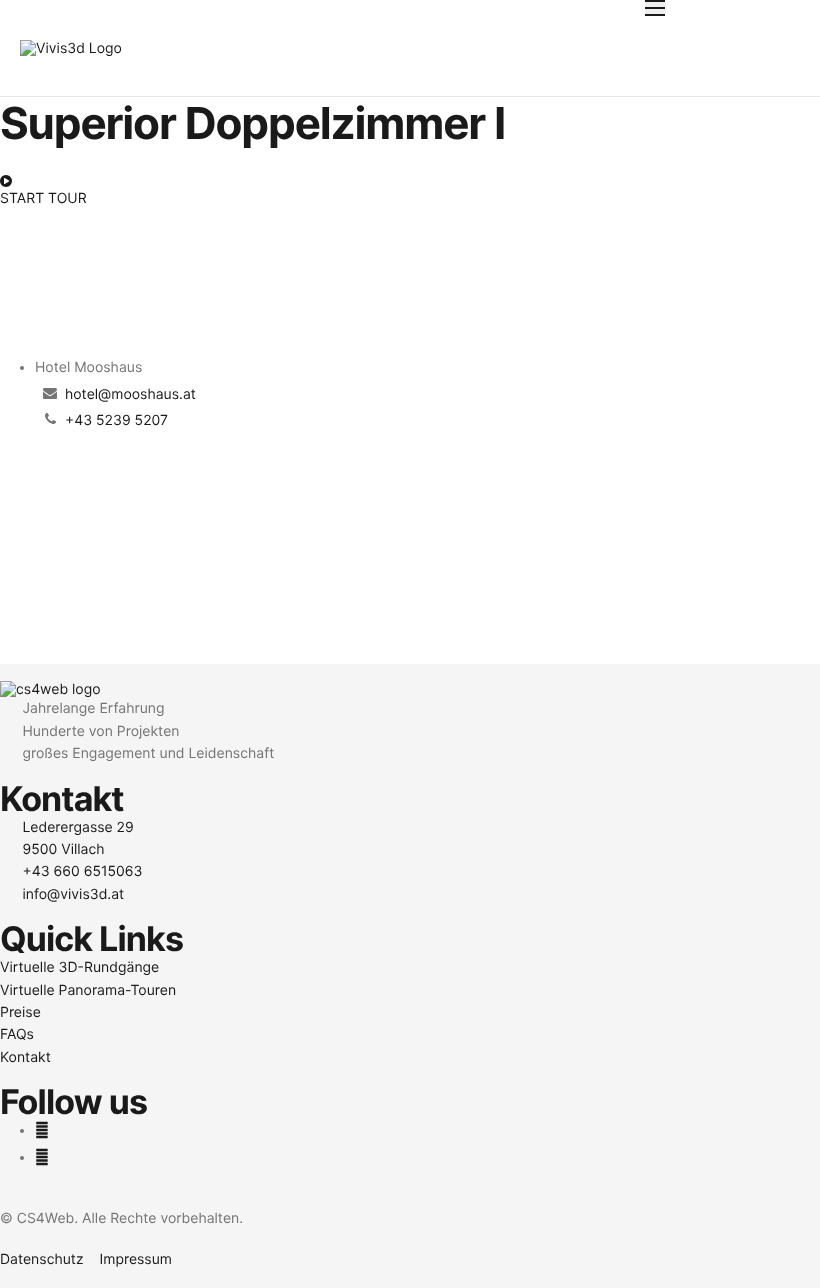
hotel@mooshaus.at (130, 394)
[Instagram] (42, 1157)
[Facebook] (42, 1130)
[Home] (71, 47)
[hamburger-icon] (655, 8)
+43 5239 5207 (116, 420)
